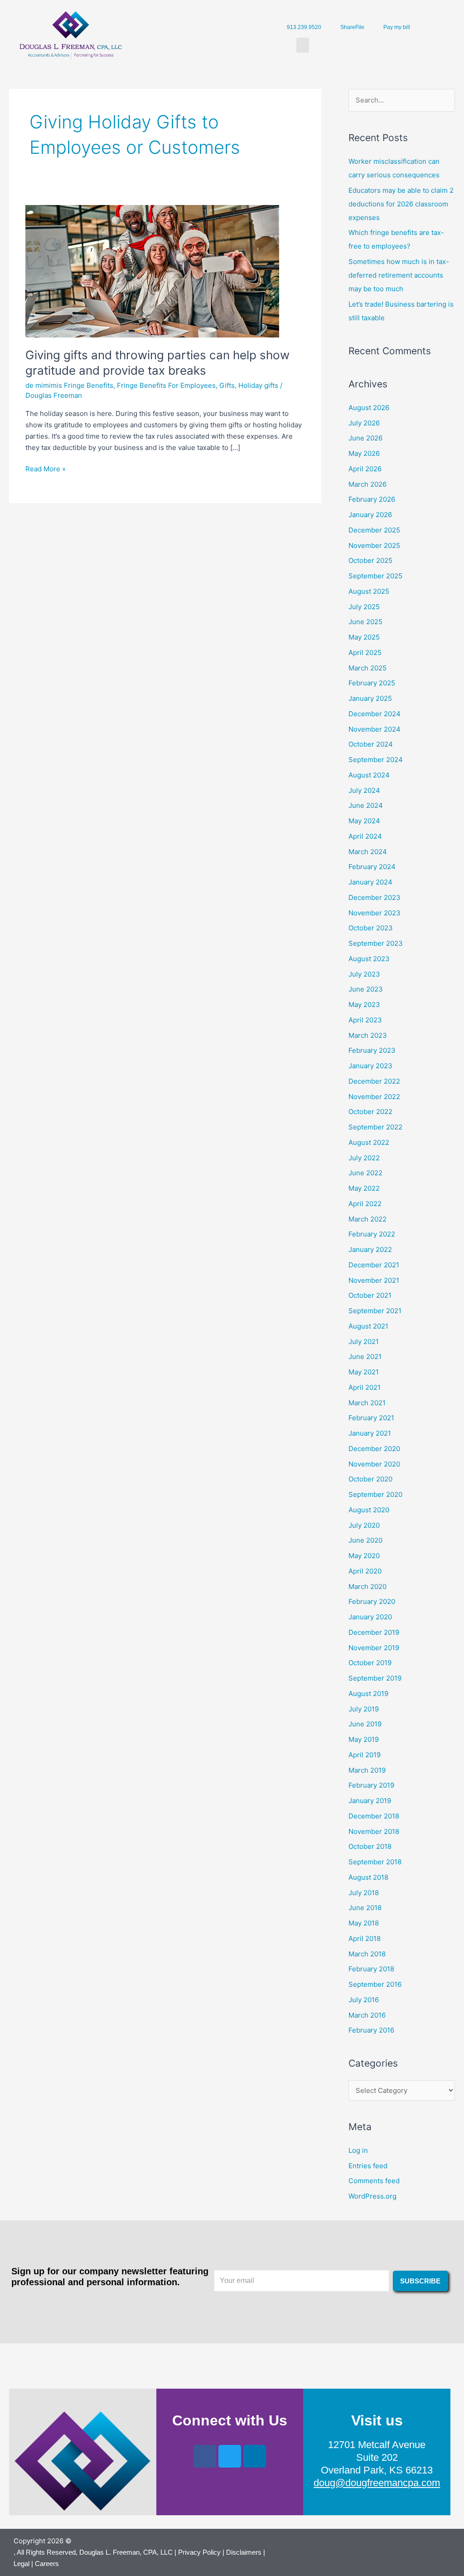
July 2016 (364, 2000)
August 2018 (368, 1877)
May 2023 (364, 1004)
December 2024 (375, 714)
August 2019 (368, 1694)
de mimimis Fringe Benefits (69, 385)
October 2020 (370, 1479)
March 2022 (367, 1219)
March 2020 (367, 1586)
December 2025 (374, 530)
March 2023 (368, 1035)
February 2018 (371, 1969)
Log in (358, 2150)
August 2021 (368, 1326)
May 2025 (364, 637)
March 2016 (367, 2015)
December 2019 (374, 1632)
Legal (22, 2564)
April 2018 (365, 1938)
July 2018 (364, 1893)
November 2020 (374, 1464)
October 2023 (371, 928)
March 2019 (367, 1770)
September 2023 (376, 943)
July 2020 (364, 1525)
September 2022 (375, 1127)
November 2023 (375, 913)
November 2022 (374, 1097)
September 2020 (375, 1494)
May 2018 (364, 1923)
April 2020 (365, 1571)
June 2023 (366, 989)
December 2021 (374, 1265)
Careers (47, 2564)
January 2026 (370, 515)
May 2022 (364, 1188)
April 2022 (365, 1204)
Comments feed (374, 2181)
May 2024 (364, 821)
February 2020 (372, 1601)
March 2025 (367, 668)
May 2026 (364, 453)
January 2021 (370, 1433)
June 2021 (365, 1356)
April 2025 (365, 653)
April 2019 (365, 1755)
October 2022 (370, 1112)
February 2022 (372, 1234)
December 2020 (374, 1449)
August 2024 (369, 775)
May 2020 (364, 1556)
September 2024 (376, 760)
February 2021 (371, 1418)
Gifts (227, 385)
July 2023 (364, 974)
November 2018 (374, 1831)
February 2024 (372, 867)
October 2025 (370, 560)
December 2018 (374, 1816)
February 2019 (371, 1785)
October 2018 (370, 1846)
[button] (303, 45)
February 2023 (372, 1050)
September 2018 (375, 1862)
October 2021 (370, 1295)
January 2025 (370, 698)
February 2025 (372, 683)
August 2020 (369, 1510)
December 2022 (374, 1081)
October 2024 (371, 744)
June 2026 (365, 438)
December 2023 (375, 897)
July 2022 (364, 1158)
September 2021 (375, 1311)
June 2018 (365, 1908)
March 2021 (367, 1403)
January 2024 (370, 882)
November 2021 (374, 1280)
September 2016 (375, 1984)
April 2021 (365, 1387)
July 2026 (364, 423)
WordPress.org (372, 2196)
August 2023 (369, 959)
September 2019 (375, 1678)
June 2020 (365, 1540)
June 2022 (365, 1173)
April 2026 (365, 469)
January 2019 (370, 1801)
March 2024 (368, 852)
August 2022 (369, 1142)
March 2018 (367, 1954)
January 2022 (370, 1249)
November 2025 (374, 545)
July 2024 (364, 790)
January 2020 (370, 1617)
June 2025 (365, 622)
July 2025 (364, 607)
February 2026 (372, 499)
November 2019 (374, 1648)
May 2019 (364, 1739)
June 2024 (366, 805)
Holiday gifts (258, 385)
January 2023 (370, 1066)
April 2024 (365, 836)
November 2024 (375, 729)
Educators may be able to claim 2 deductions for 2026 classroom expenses (401, 204)
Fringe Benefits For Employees (166, 385)
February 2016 (371, 2030)
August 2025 (369, 591)
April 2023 (365, 1020)
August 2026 (369, 408)
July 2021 (364, 1342)
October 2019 (370, 1663)
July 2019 (364, 1709)
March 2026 (367, 484)
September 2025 (375, 576)
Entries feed (368, 2166)
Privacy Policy (199, 2552)
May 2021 (364, 1372)
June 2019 (365, 1724)
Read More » (46, 468)
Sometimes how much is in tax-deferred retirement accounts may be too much (399, 275)
